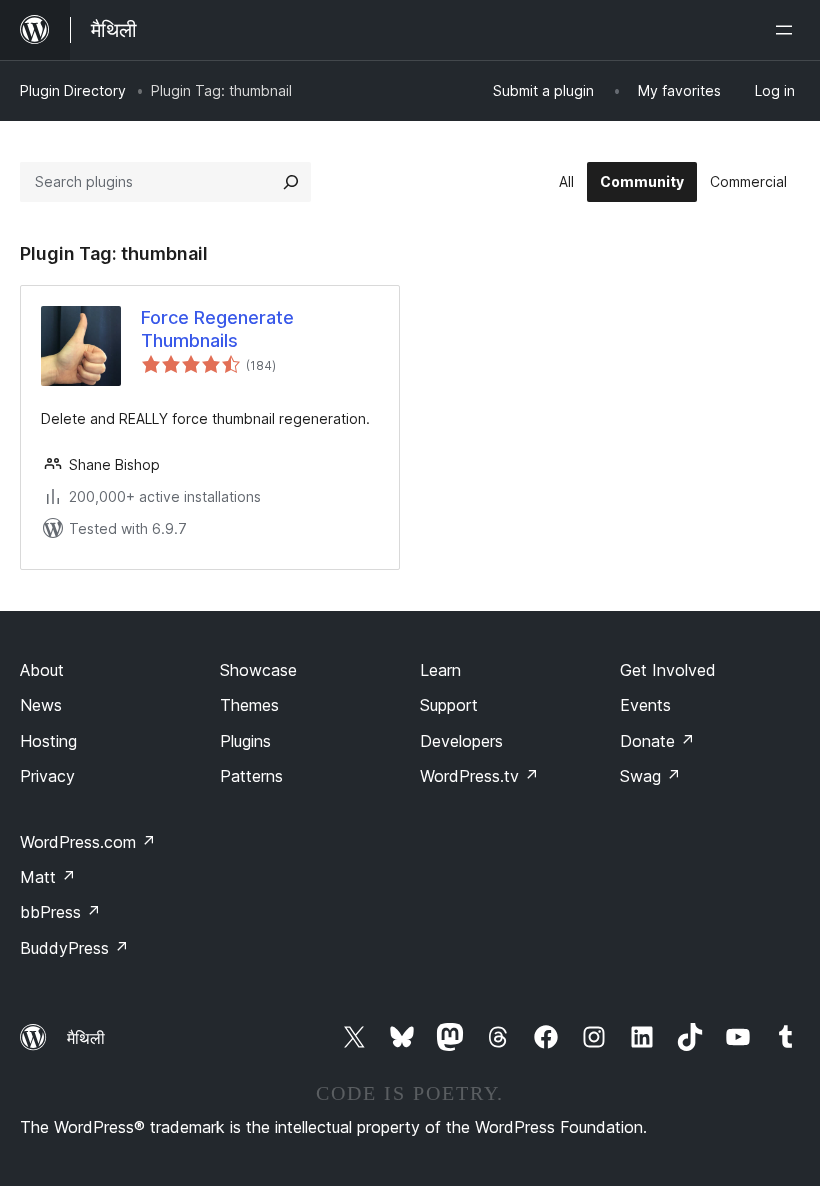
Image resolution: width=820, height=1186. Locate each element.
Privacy (47, 776)
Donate (657, 741)
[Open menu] (788, 30)
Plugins (245, 741)
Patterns (251, 776)
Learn (440, 670)
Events (645, 705)
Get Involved (668, 670)
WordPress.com (88, 842)
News (41, 705)
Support (449, 705)
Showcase (258, 670)
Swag (650, 776)
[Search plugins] (291, 182)
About (42, 670)
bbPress (60, 912)
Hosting (48, 741)
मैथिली (86, 1038)
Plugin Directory (73, 90)
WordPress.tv (479, 776)
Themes (249, 705)
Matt (48, 877)
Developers (461, 741)
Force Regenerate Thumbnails (217, 329)
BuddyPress (74, 948)
